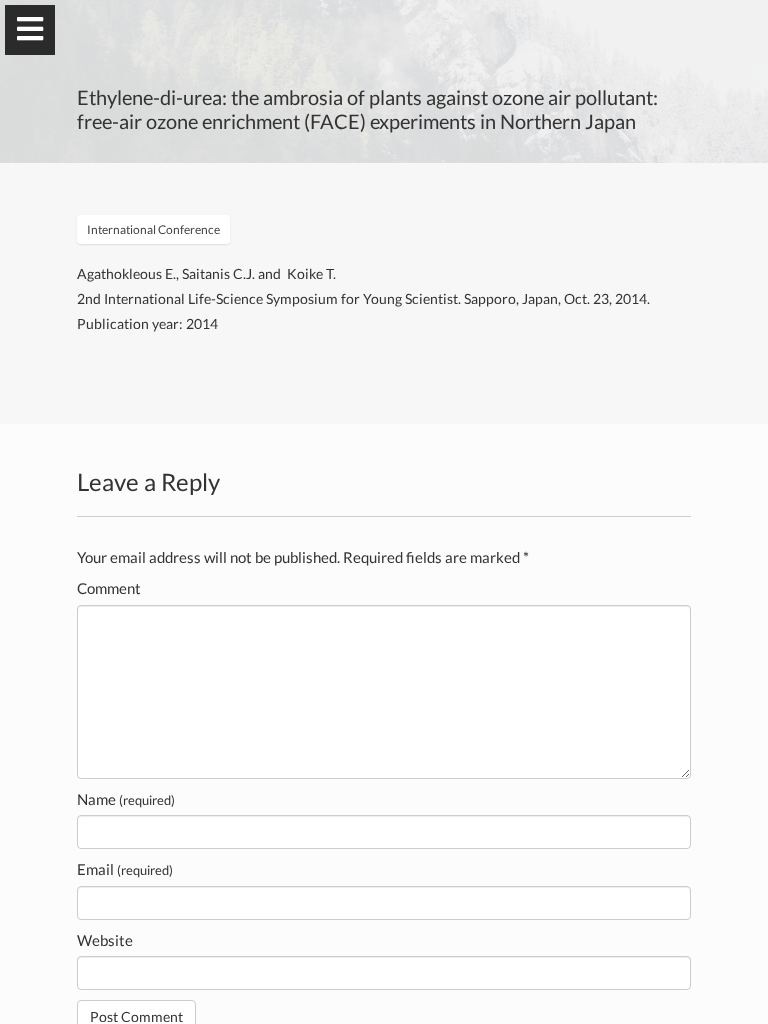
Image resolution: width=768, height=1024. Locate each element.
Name (126, 799)
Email (125, 869)
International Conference (153, 229)
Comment (109, 588)
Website (105, 940)
